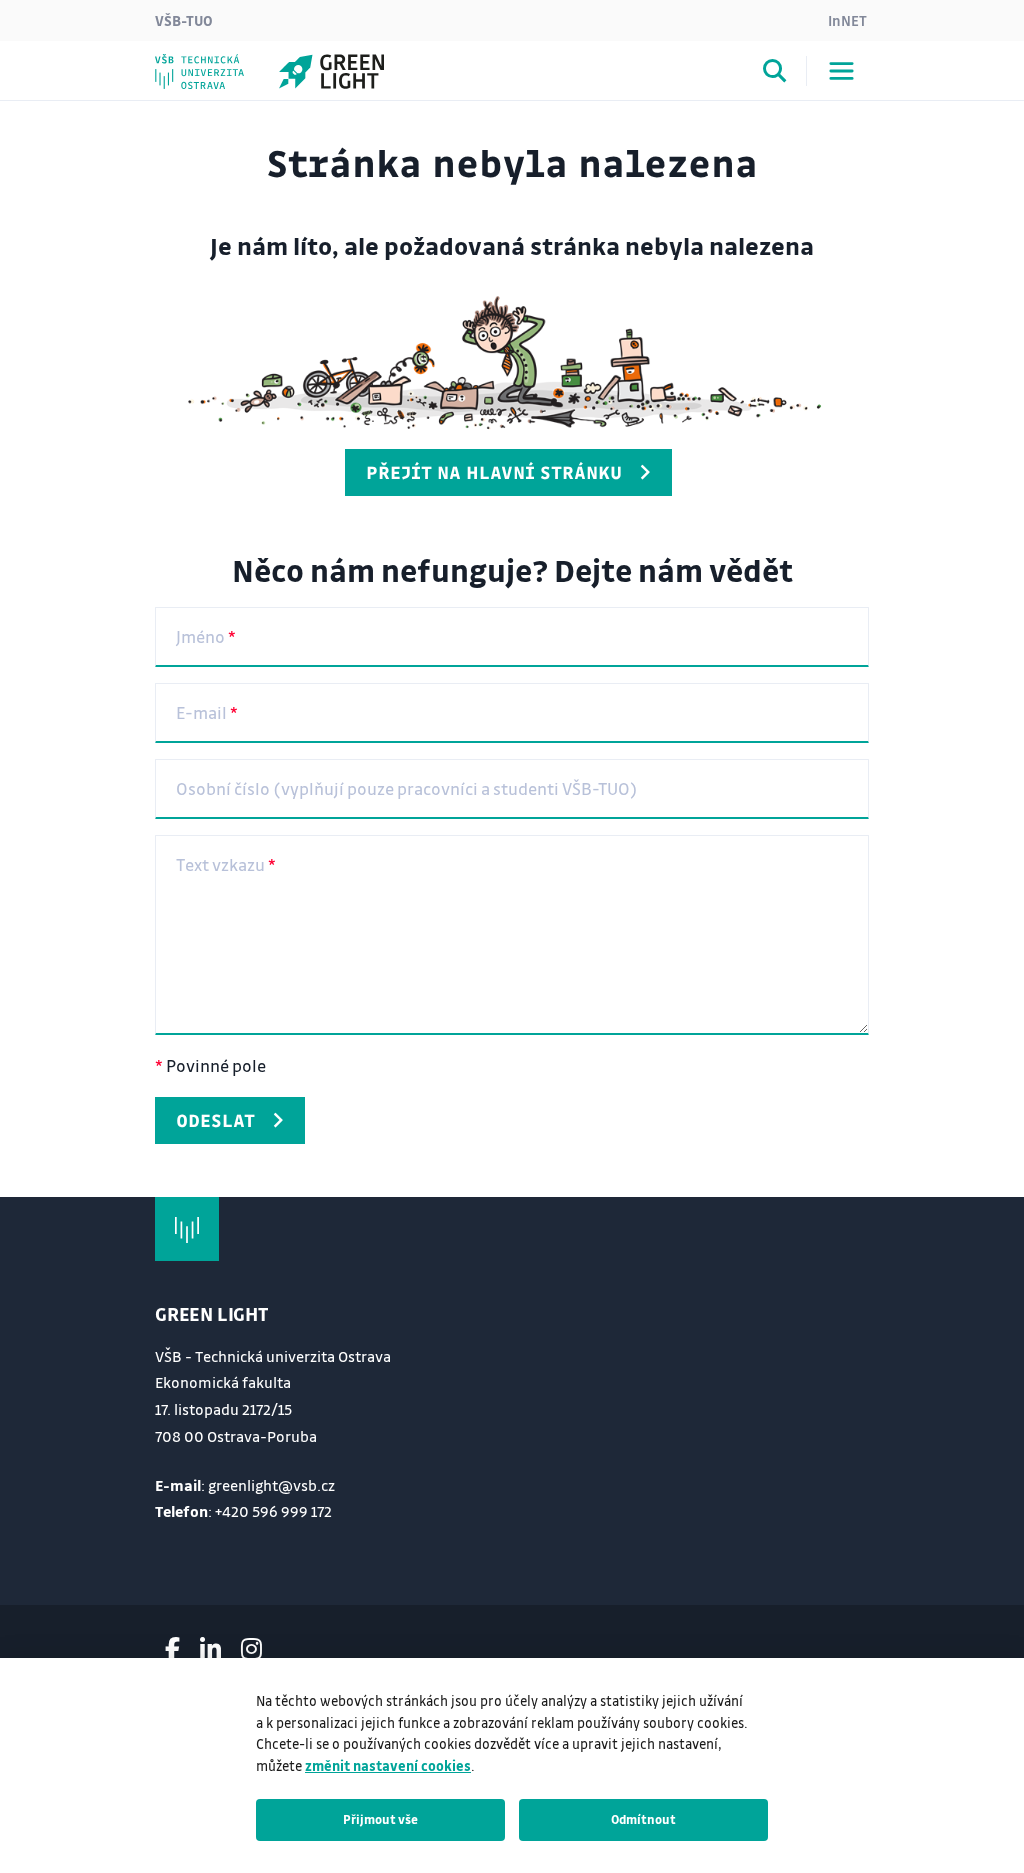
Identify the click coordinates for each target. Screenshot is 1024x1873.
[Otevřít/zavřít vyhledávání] (775, 74)
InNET (847, 20)
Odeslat (215, 1120)
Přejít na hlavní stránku (494, 472)
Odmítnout (643, 1819)
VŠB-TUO (184, 20)
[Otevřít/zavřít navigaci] (841, 71)
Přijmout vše (380, 1819)
